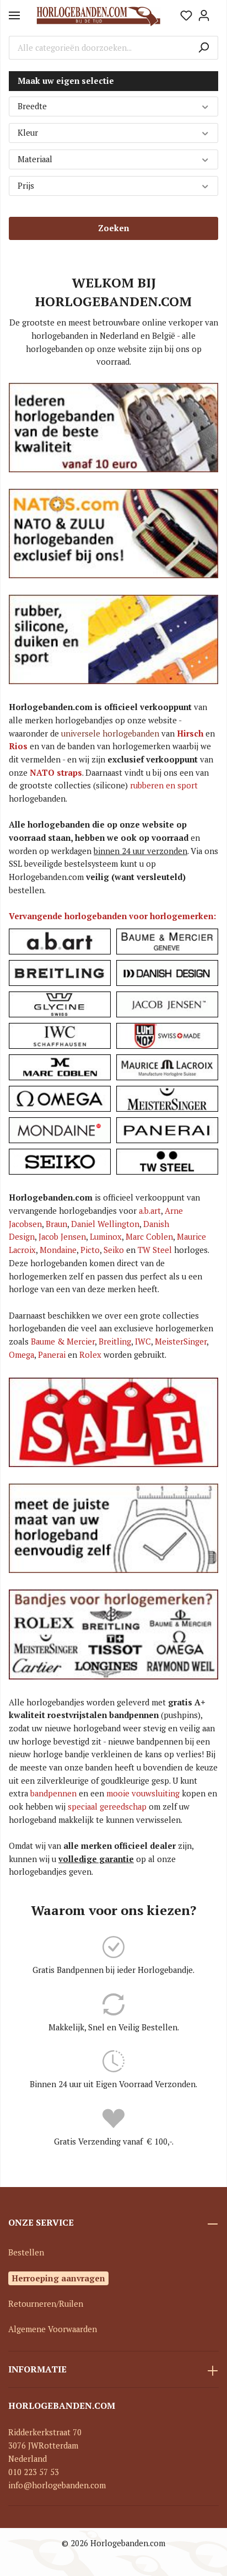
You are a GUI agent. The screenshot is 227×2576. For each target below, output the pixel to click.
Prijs (26, 186)
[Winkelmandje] (215, 12)
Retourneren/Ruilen (46, 2304)
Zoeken (113, 228)
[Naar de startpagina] (99, 16)
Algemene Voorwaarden (53, 2329)
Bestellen (26, 2252)
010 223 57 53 (34, 2472)
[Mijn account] (204, 15)
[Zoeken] (204, 48)
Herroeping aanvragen (58, 2278)
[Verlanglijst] (186, 15)
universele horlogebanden (110, 734)
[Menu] (14, 15)
